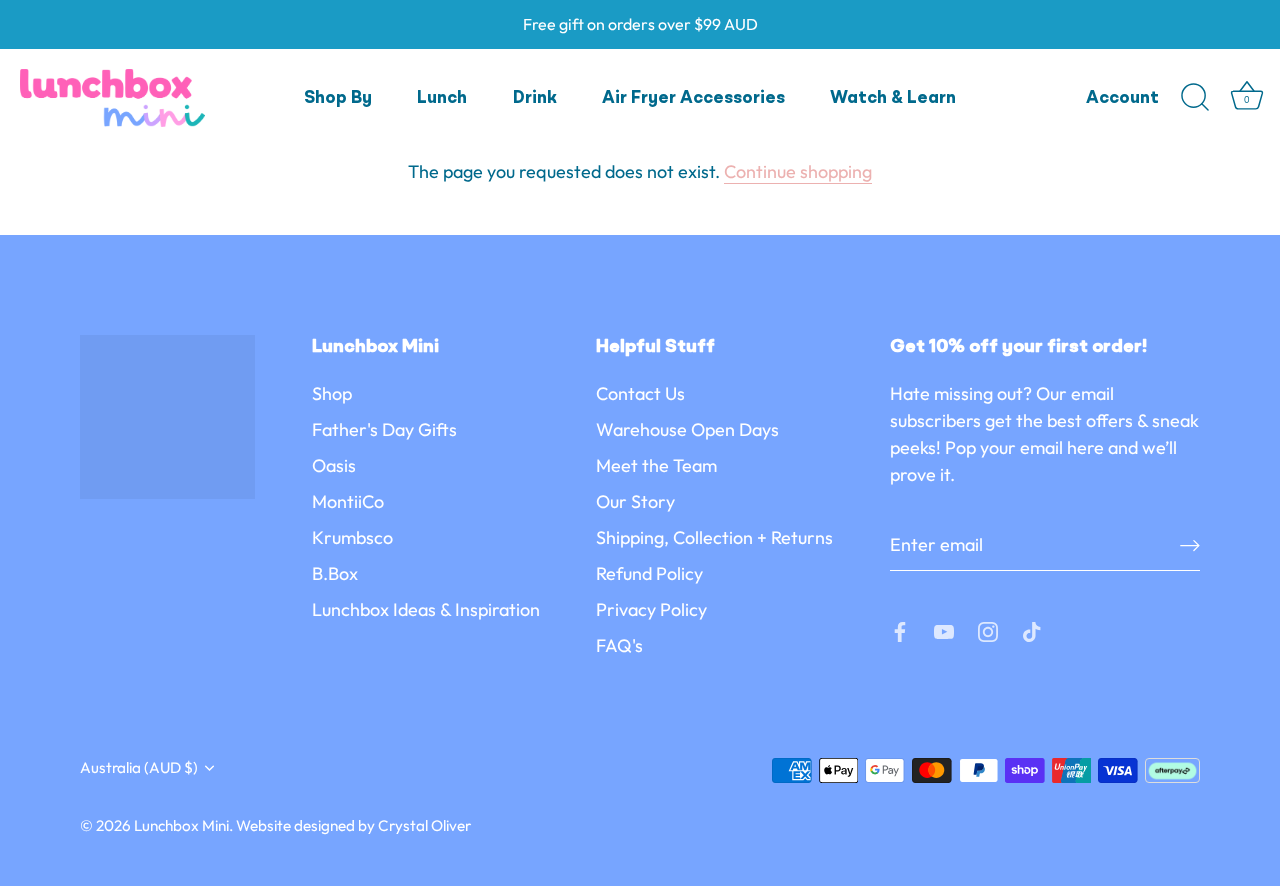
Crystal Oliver (424, 825)
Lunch (442, 98)
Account (1122, 98)
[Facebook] (900, 629)
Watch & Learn (893, 98)
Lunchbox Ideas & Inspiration (426, 609)
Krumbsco (352, 537)
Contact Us (640, 393)
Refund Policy (649, 573)
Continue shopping (798, 171)
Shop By (338, 98)
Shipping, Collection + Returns (714, 537)
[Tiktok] (1032, 629)
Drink (535, 98)
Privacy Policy (651, 609)
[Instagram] (988, 629)
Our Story (635, 501)
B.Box (335, 573)
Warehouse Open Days (687, 429)
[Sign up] (1190, 544)
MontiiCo (348, 501)
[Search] (1195, 98)
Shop (332, 393)
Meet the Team (656, 465)
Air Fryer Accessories (693, 98)
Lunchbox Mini (181, 825)
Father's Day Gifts (384, 429)
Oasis (334, 465)
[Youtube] (944, 629)
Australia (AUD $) (139, 767)
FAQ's (619, 645)
